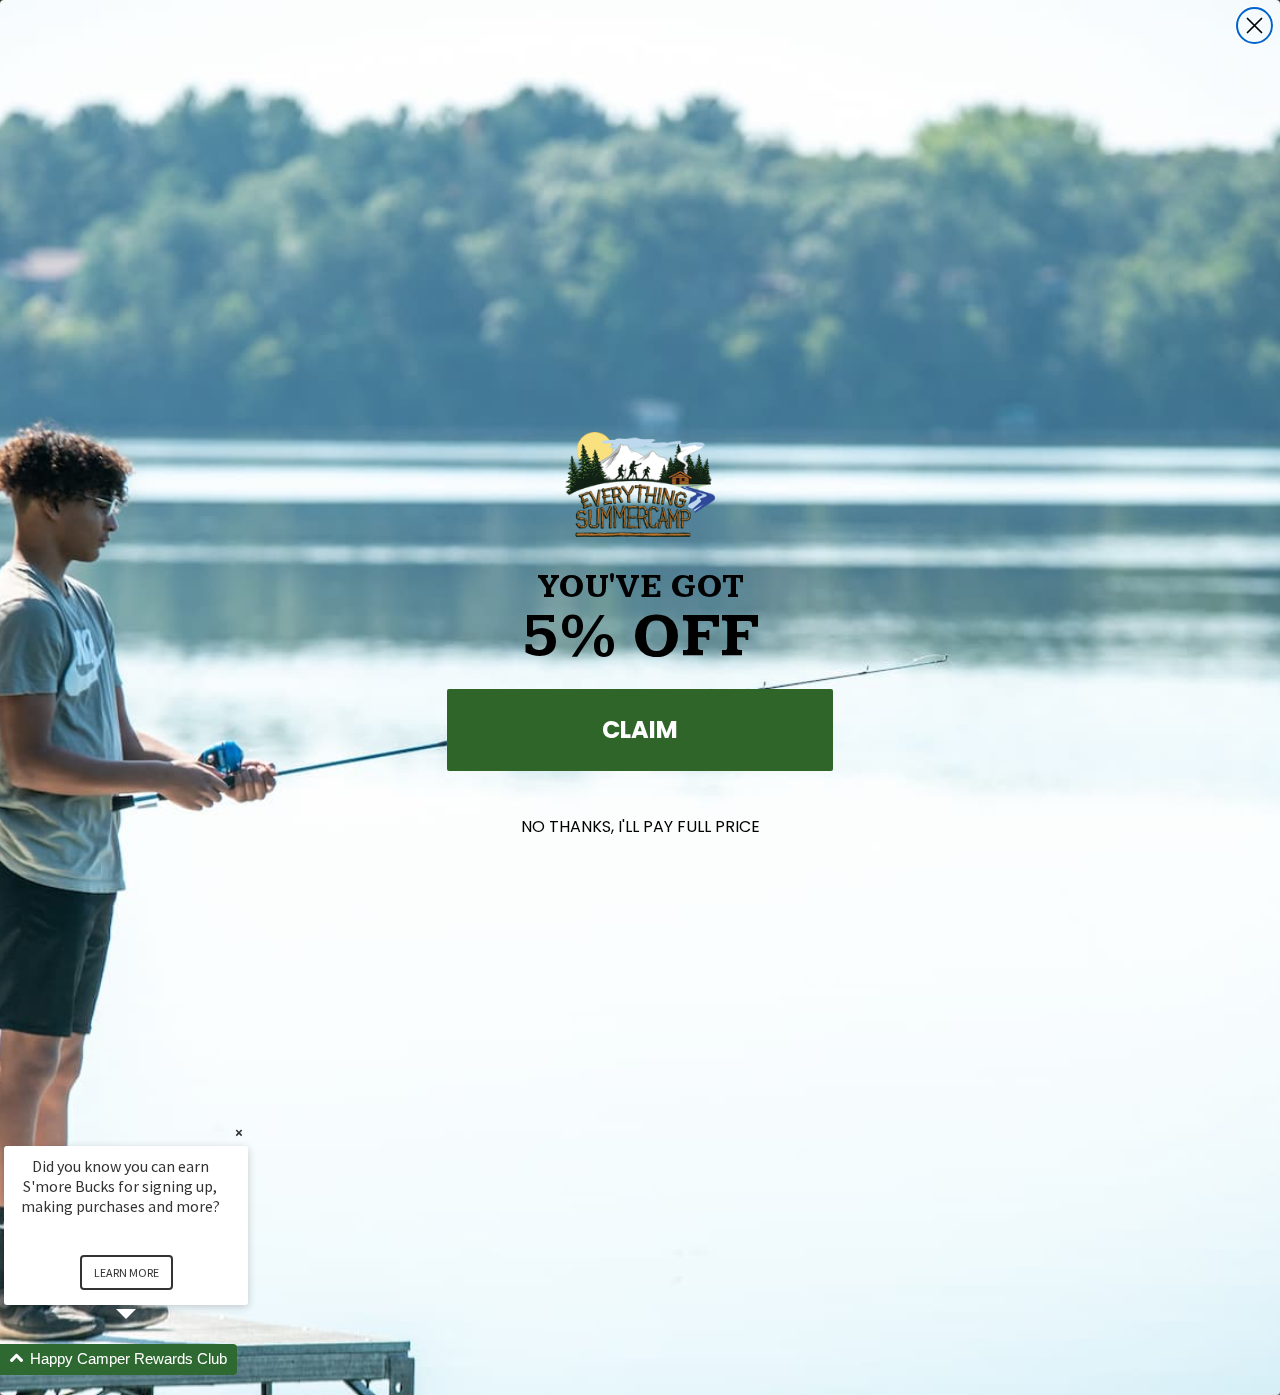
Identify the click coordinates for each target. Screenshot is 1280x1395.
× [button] (239, 1132)
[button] (150, 1359)
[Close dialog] (1254, 25)
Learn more (126, 1272)
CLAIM (640, 729)
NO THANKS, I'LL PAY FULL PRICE (640, 826)
